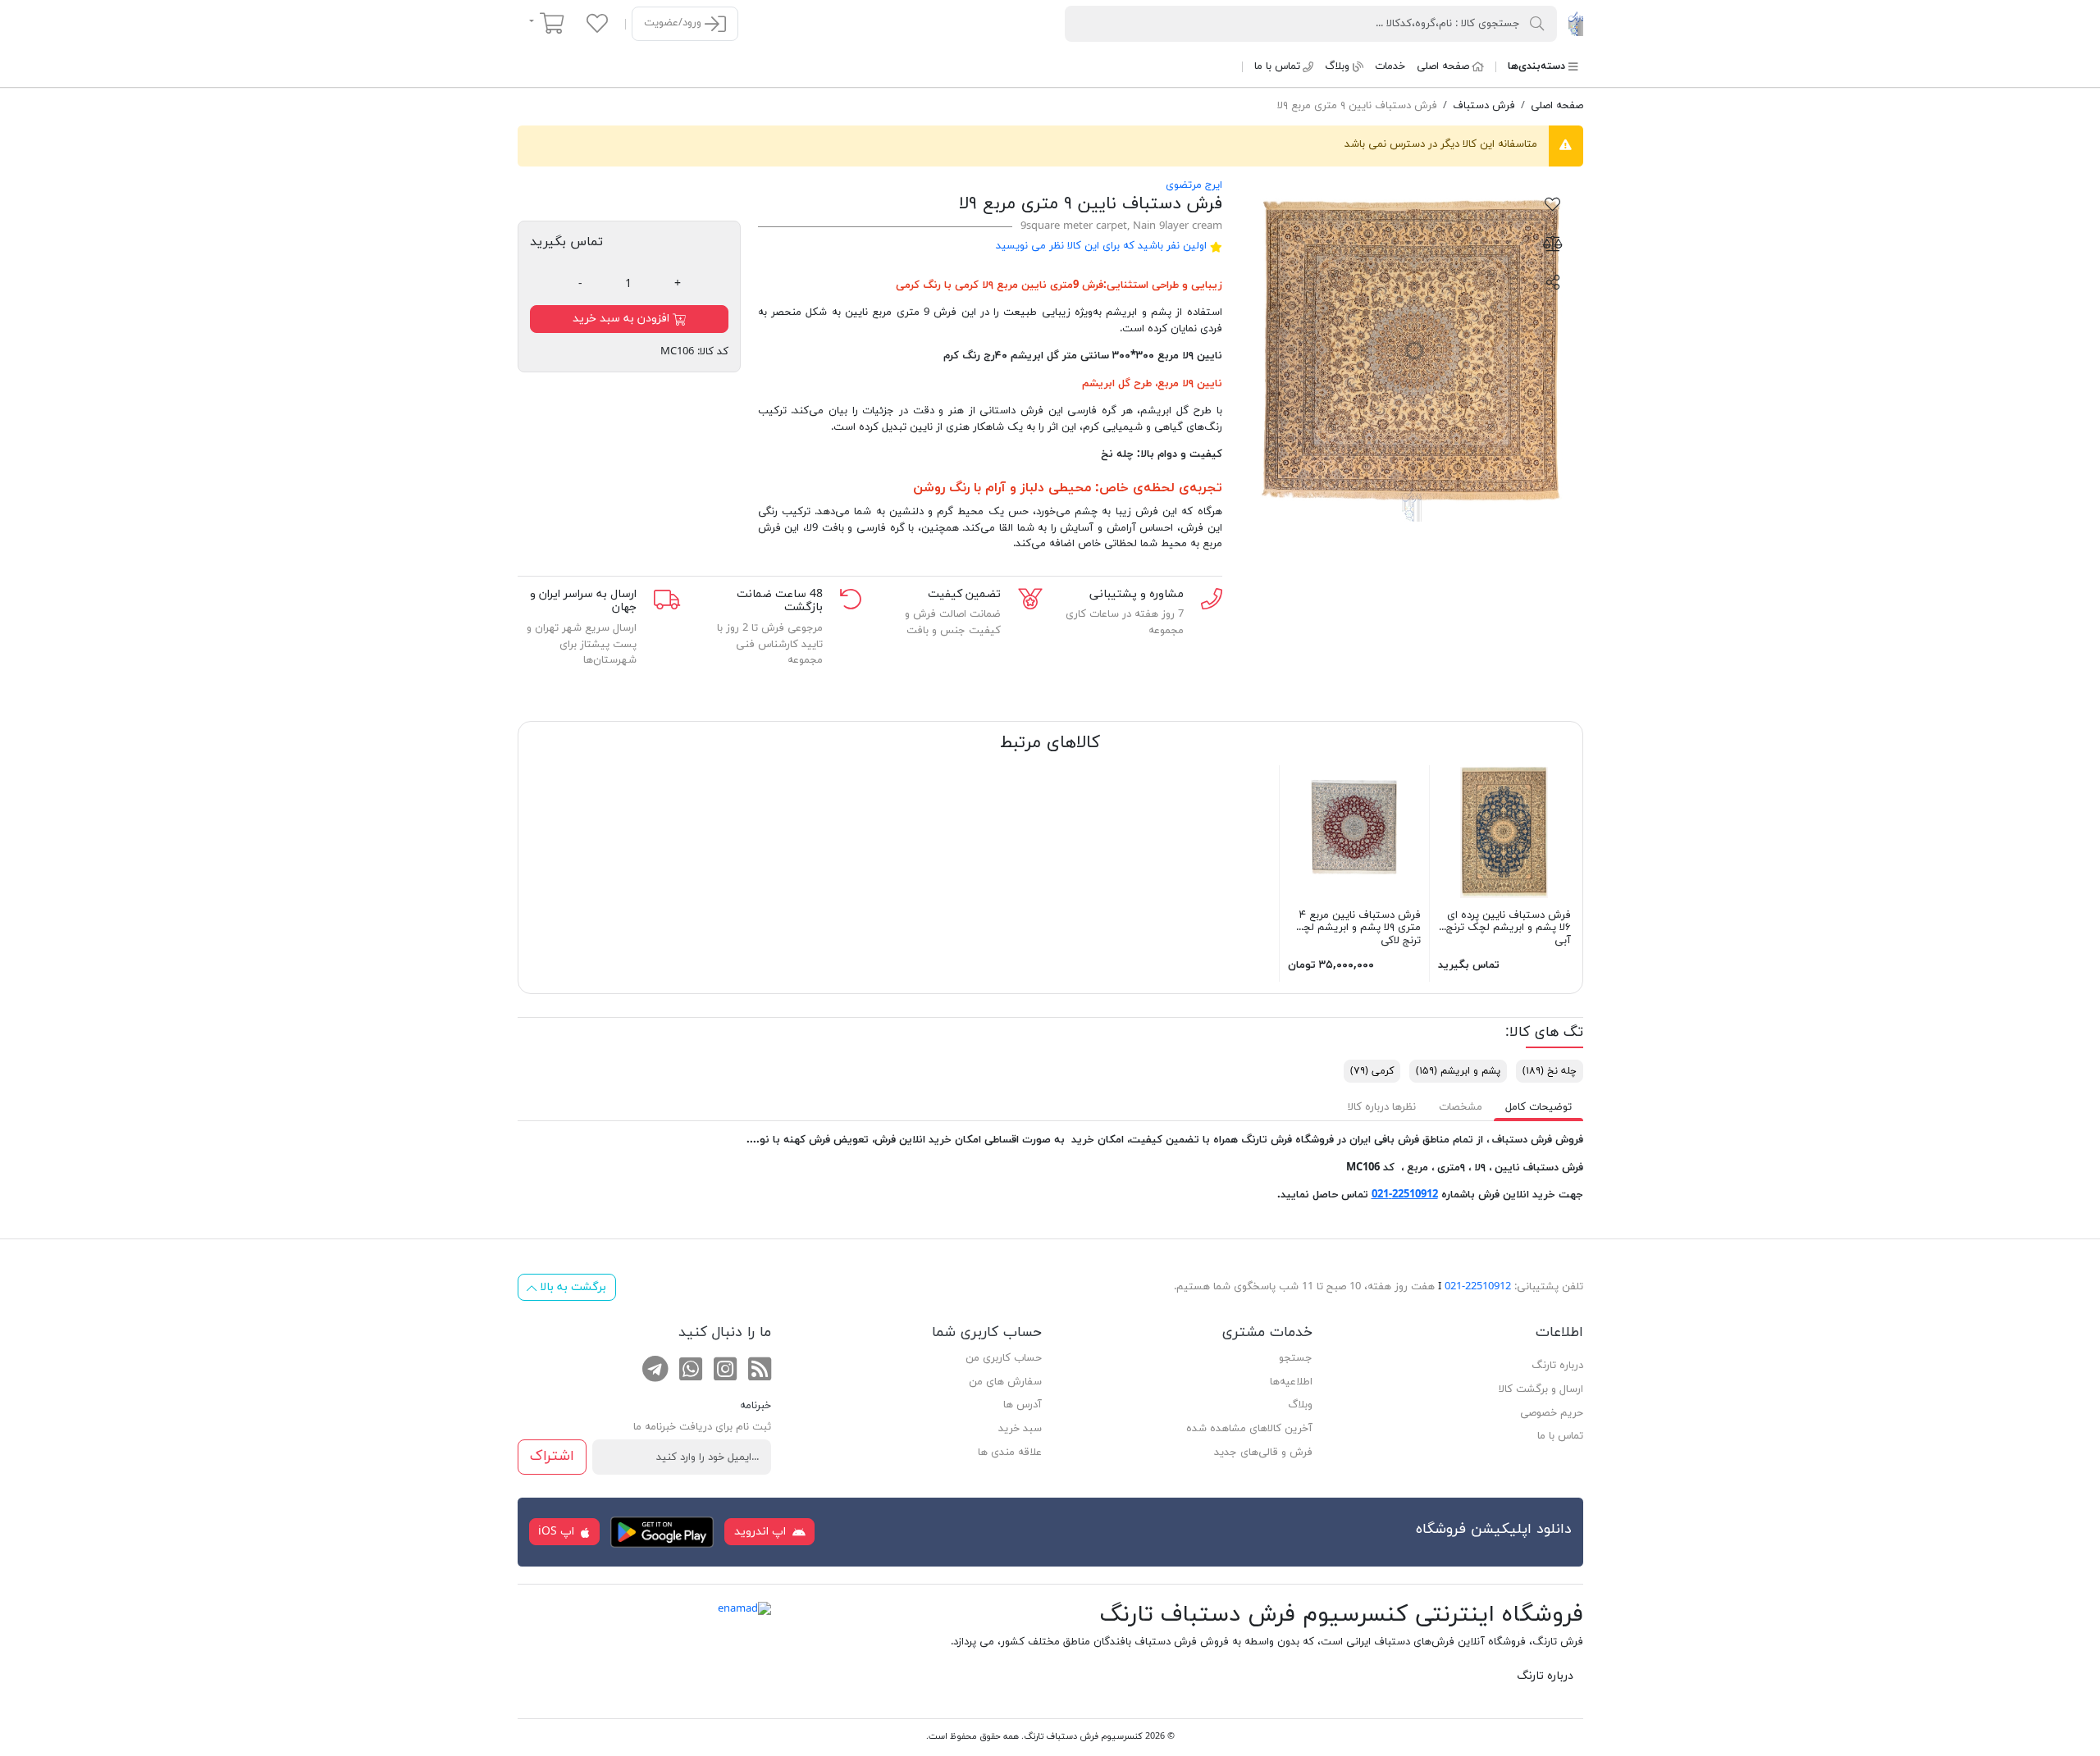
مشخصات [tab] (1461, 1107)
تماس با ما (1277, 66)
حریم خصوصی (1552, 1413)
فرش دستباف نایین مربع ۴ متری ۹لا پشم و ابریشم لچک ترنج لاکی (1356, 928)
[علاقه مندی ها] (597, 23)
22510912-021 (1405, 1195)
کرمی (908, 285)
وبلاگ (1337, 66)
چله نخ (1550, 1071)
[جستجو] (1537, 23)
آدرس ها (1023, 1405)
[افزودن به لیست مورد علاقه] (1553, 203)
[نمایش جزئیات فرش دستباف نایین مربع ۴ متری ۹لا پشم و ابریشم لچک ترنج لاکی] (1354, 831)
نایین (1210, 384)
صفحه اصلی (1443, 66)
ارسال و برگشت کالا (1541, 1389)
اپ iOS (558, 1532)
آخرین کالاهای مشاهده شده (1249, 1429)
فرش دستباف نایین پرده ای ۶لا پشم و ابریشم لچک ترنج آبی (1509, 928)
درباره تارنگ (1557, 1366)
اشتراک (552, 1456)
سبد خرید (1020, 1429)
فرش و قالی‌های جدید (1263, 1453)
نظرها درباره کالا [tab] (1382, 1107)
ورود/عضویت (674, 23)
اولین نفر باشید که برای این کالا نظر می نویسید (1101, 246)
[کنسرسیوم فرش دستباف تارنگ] (1575, 23)
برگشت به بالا (571, 1287)
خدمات (1390, 66)
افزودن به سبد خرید (623, 319)
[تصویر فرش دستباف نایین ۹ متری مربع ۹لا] (1411, 350)
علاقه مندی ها (1010, 1453)
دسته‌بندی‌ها (1536, 66)
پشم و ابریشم (1458, 1071)
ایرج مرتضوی (1194, 185)
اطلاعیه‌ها (1291, 1382)
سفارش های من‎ (1005, 1382)
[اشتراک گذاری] (1553, 281)
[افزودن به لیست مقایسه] (1553, 243)
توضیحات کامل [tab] (1538, 1107)
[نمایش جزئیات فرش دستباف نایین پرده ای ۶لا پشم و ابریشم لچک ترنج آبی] (1504, 831)
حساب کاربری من (1004, 1358)
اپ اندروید (762, 1532)
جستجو (1296, 1358)
